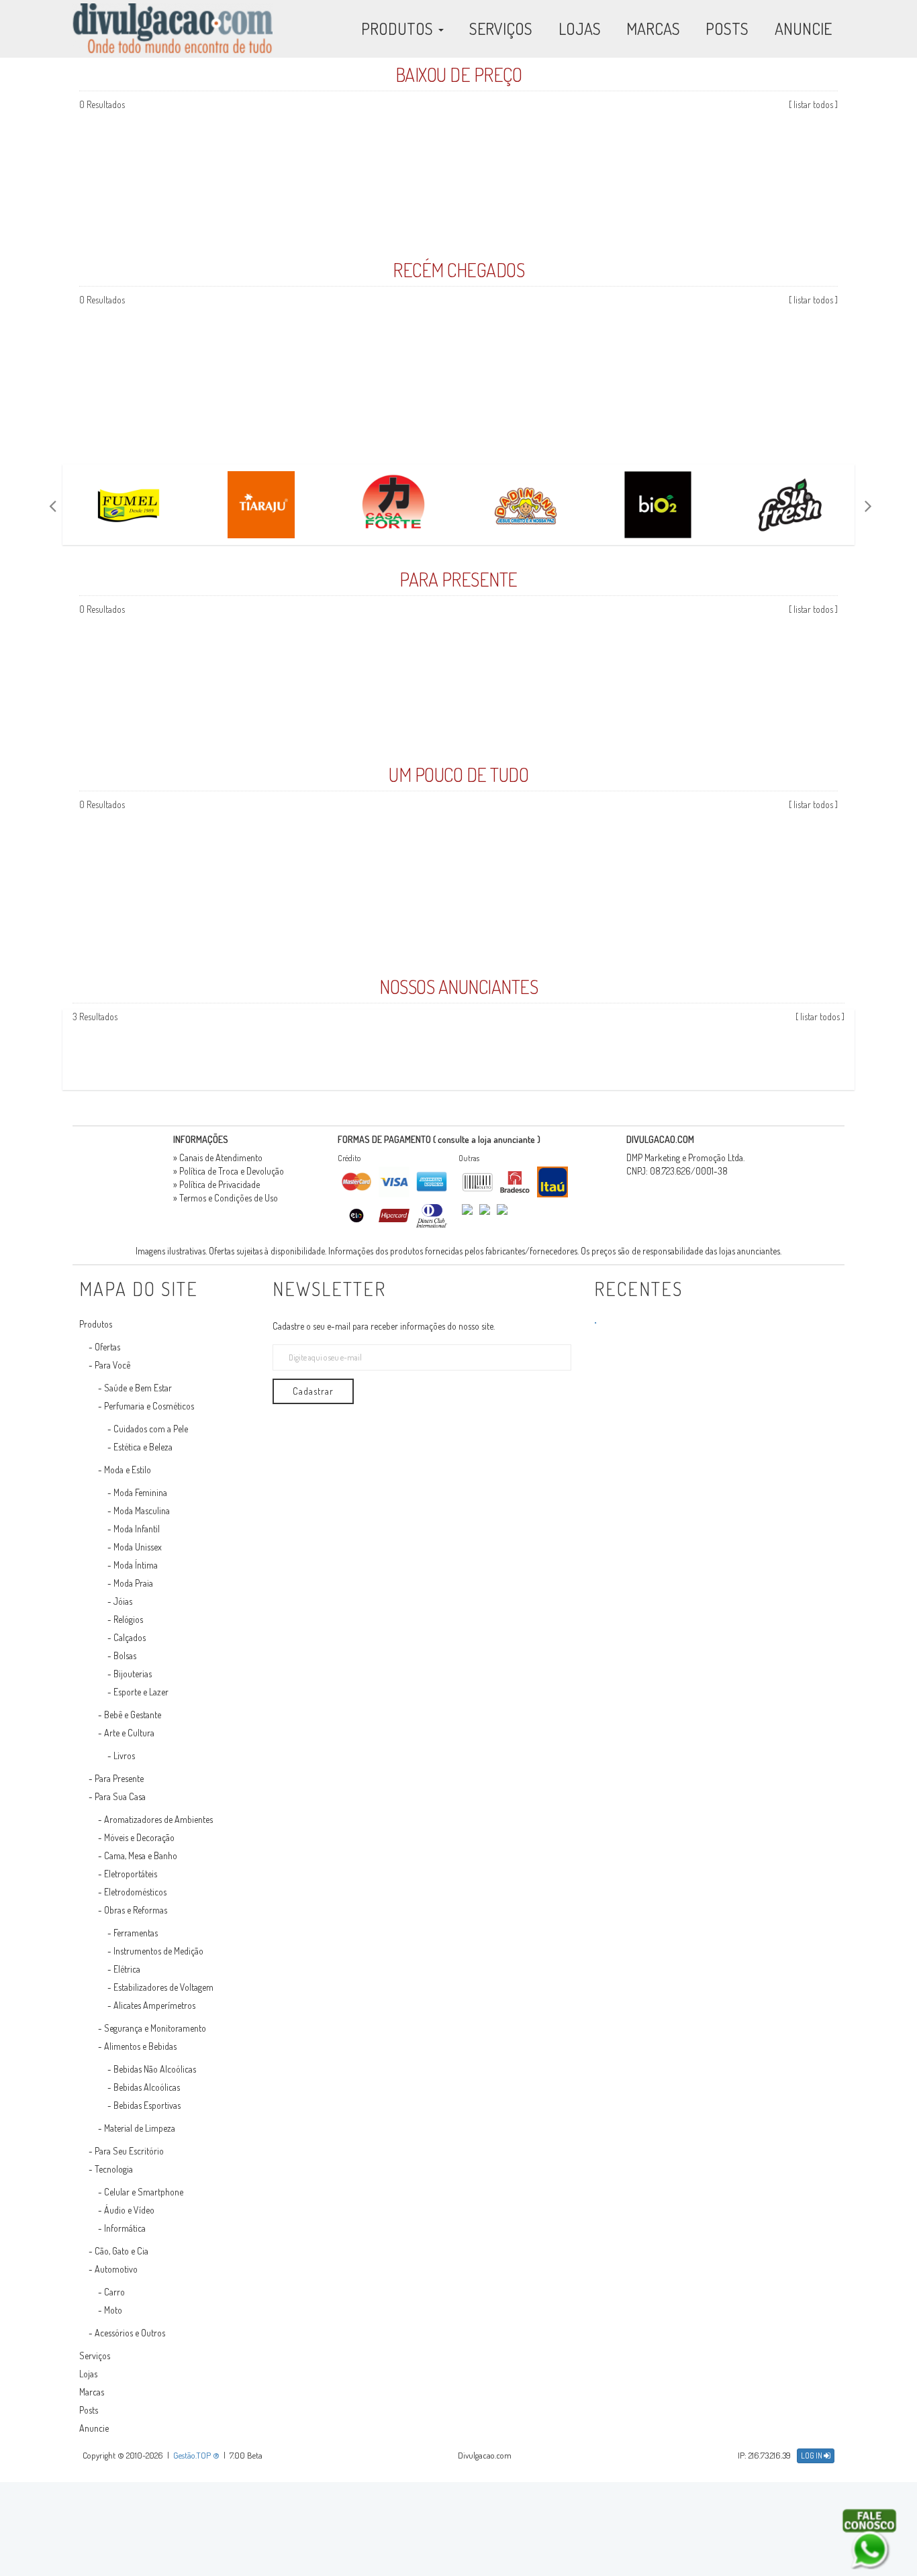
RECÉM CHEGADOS (458, 270)
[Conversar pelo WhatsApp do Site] (869, 2539)
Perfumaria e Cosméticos (149, 1406)
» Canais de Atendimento (218, 1157)
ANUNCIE (803, 29)
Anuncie (94, 2428)
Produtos (96, 1324)
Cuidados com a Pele (151, 1429)
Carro (114, 2292)
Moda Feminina (140, 1492)
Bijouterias (133, 1674)
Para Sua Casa (120, 1796)
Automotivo (116, 2269)
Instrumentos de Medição (158, 1951)
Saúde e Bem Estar (138, 1388)
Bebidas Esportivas (147, 2105)
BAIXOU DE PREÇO (459, 75)
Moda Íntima (136, 1565)
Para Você (112, 1365)
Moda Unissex (138, 1547)
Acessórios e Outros (130, 2333)
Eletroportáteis (131, 1874)
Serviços (95, 2356)
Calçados (130, 1637)
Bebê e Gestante (133, 1715)
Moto (113, 2310)
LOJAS (580, 29)
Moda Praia (133, 1583)
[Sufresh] (790, 505)
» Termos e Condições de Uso (226, 1198)
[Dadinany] (525, 505)
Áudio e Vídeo (129, 2210)
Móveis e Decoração (139, 1837)
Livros (124, 1755)
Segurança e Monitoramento (155, 2028)
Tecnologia (114, 2169)
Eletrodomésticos (135, 1892)
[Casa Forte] (393, 505)
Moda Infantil (137, 1529)
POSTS (727, 29)
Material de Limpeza (140, 2128)
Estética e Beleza (143, 1447)
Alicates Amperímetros (154, 2005)
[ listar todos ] (813, 104)
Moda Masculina (142, 1510)
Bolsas (125, 1655)
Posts (89, 2410)
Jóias (123, 1601)
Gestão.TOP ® (196, 2455)
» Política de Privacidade (216, 1184)
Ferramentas (136, 1933)
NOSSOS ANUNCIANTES (458, 987)
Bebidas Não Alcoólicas (155, 2069)
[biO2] (658, 505)
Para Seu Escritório (129, 2151)
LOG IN (812, 2456)
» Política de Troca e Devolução (229, 1171)
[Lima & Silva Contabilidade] (852, 1050)
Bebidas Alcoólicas (147, 2087)
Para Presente (119, 1778)
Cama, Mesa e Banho (141, 1855)
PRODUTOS (399, 29)
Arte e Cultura (129, 1733)
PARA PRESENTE (458, 579)
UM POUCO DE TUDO (458, 775)
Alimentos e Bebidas (140, 2046)
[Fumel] (129, 505)
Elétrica (127, 1969)
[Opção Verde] (850, 1050)
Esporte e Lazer (141, 1692)
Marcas (92, 2392)
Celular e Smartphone (144, 2192)
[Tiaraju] (261, 505)
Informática (125, 2228)
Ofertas (107, 1347)
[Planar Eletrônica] (848, 1050)
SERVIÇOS (501, 29)
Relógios (128, 1619)
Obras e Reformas (136, 1910)
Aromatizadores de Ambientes (158, 1819)
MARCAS (653, 29)
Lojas (88, 2374)
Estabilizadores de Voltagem (163, 1987)
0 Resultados (102, 104)
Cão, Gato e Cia (122, 2251)
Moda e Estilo (128, 1470)
